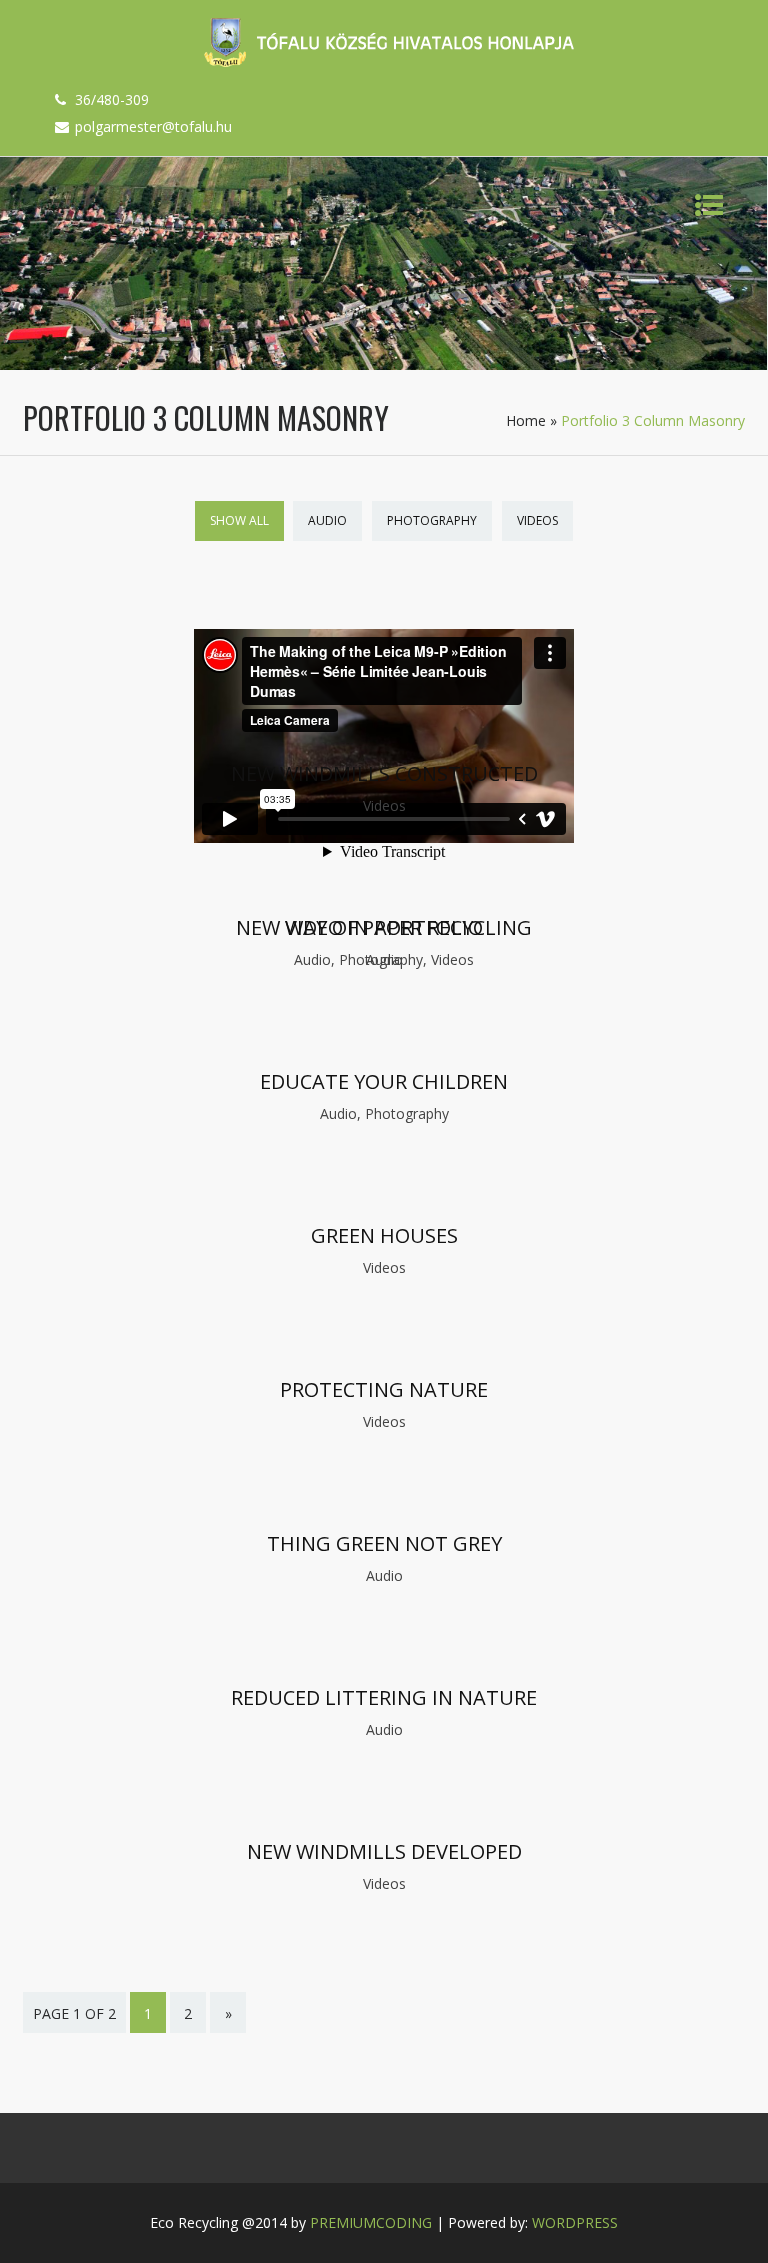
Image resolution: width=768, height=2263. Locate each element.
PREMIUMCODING (371, 2222)
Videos (537, 520)
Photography (432, 520)
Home (526, 420)
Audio (327, 520)
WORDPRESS (575, 2222)
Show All (239, 520)
